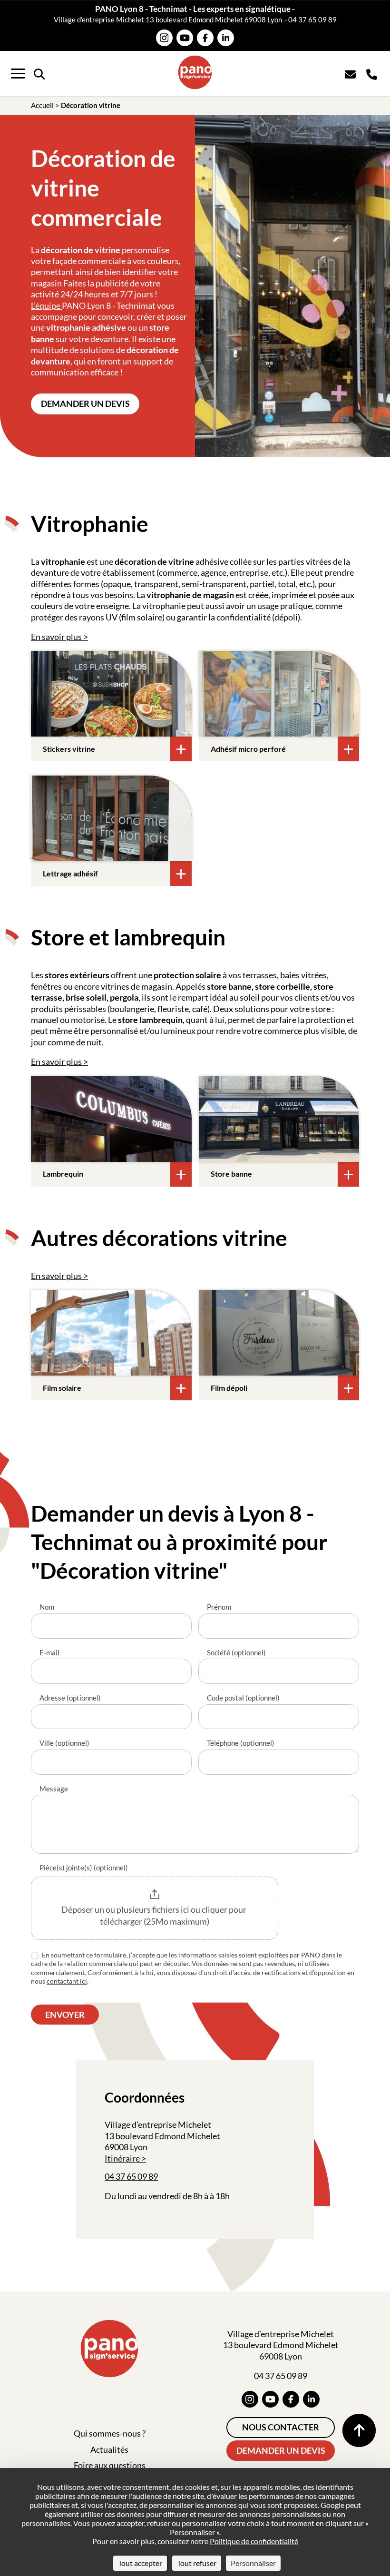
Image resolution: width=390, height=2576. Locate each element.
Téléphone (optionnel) (241, 1743)
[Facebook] (205, 38)
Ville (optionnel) (64, 1743)
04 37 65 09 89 (312, 20)
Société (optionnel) (236, 1652)
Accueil (42, 105)
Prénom (219, 1607)
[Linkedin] (226, 38)
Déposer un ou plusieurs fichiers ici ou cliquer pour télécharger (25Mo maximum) (155, 1916)
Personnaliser (253, 2563)
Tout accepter (140, 2563)
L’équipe (46, 305)
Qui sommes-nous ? (110, 2433)
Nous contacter (281, 2427)
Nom (47, 1607)
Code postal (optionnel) (243, 1698)
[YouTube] (185, 38)
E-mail (49, 1652)
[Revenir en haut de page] (359, 2430)
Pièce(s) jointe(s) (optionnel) (84, 1868)
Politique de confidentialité (254, 2541)
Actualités (109, 2449)
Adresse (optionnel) (70, 1698)
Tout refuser (197, 2563)
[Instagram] (164, 38)
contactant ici (67, 1981)
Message (54, 1789)
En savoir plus (56, 637)
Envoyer (65, 2015)
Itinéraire (122, 2158)
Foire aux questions (110, 2465)
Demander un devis (85, 403)
